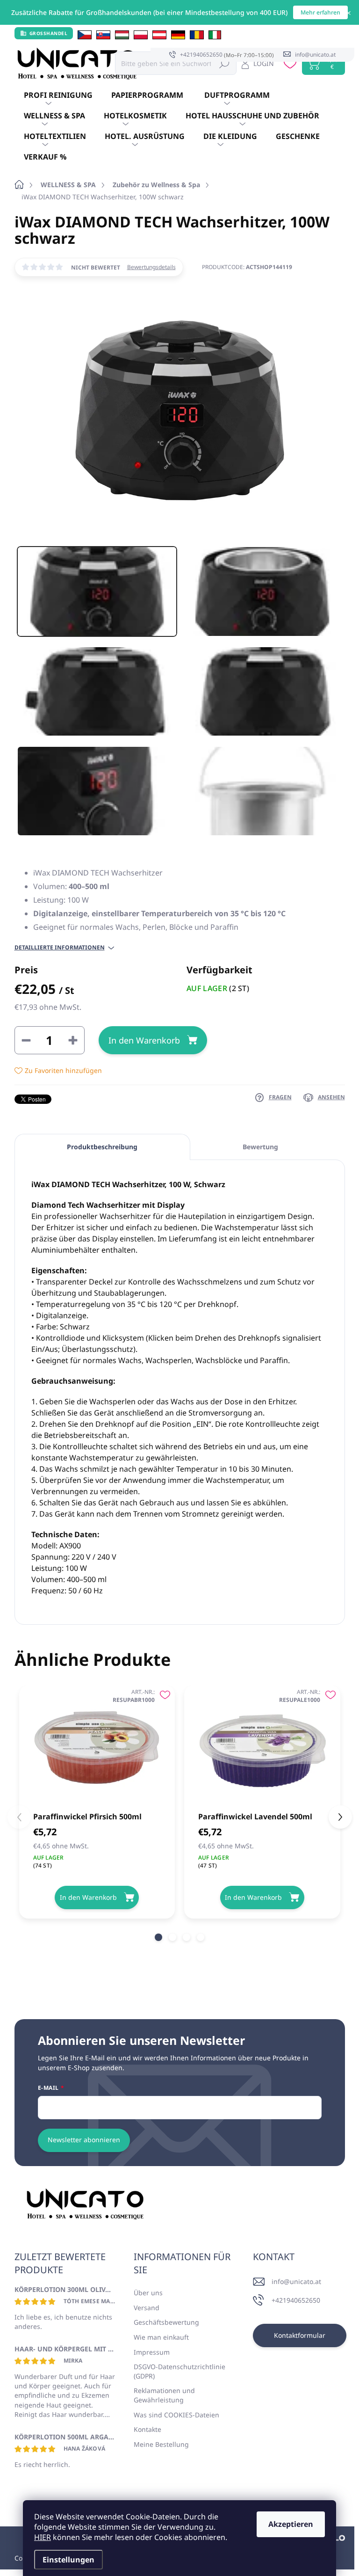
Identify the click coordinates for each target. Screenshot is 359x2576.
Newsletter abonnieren (84, 2140)
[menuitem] (58, 95)
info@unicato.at (296, 2281)
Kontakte (147, 2429)
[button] (158, 1937)
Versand (147, 2308)
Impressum (152, 2352)
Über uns (148, 2293)
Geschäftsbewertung (166, 2322)
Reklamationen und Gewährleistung (164, 2395)
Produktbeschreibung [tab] (102, 1147)
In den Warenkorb (144, 1040)
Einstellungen (68, 2560)
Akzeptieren (291, 2524)
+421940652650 (296, 2300)
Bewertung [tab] (260, 1147)
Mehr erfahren (320, 12)
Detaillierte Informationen (60, 948)
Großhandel (49, 33)
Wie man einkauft (161, 2337)
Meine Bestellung (161, 2444)
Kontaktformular (300, 2335)
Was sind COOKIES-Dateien (176, 2415)
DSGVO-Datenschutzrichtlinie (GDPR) (179, 2371)
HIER (43, 2537)
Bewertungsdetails (151, 267)
